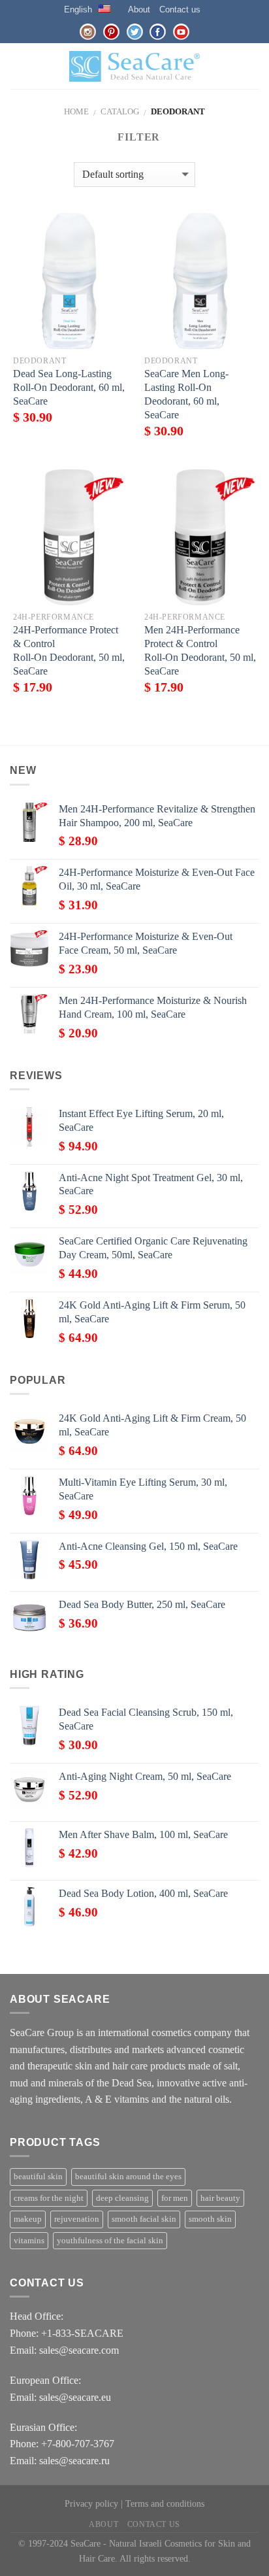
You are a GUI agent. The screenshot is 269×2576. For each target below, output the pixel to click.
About (139, 9)
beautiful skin (38, 2177)
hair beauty (220, 2198)
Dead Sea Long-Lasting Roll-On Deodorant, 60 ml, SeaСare (69, 387)
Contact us (180, 9)
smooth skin (210, 2219)
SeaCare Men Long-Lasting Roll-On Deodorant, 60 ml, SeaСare (186, 394)
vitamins (29, 2241)
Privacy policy (91, 2503)
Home (76, 112)
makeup (28, 2219)
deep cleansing (122, 2198)
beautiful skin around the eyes (128, 2177)
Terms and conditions (165, 2503)
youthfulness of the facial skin (110, 2241)
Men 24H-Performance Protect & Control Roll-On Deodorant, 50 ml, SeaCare (200, 650)
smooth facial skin (144, 2219)
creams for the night (49, 2198)
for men (175, 2198)
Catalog (120, 112)
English (78, 9)
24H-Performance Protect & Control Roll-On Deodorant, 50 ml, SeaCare (69, 650)
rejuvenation (77, 2219)
